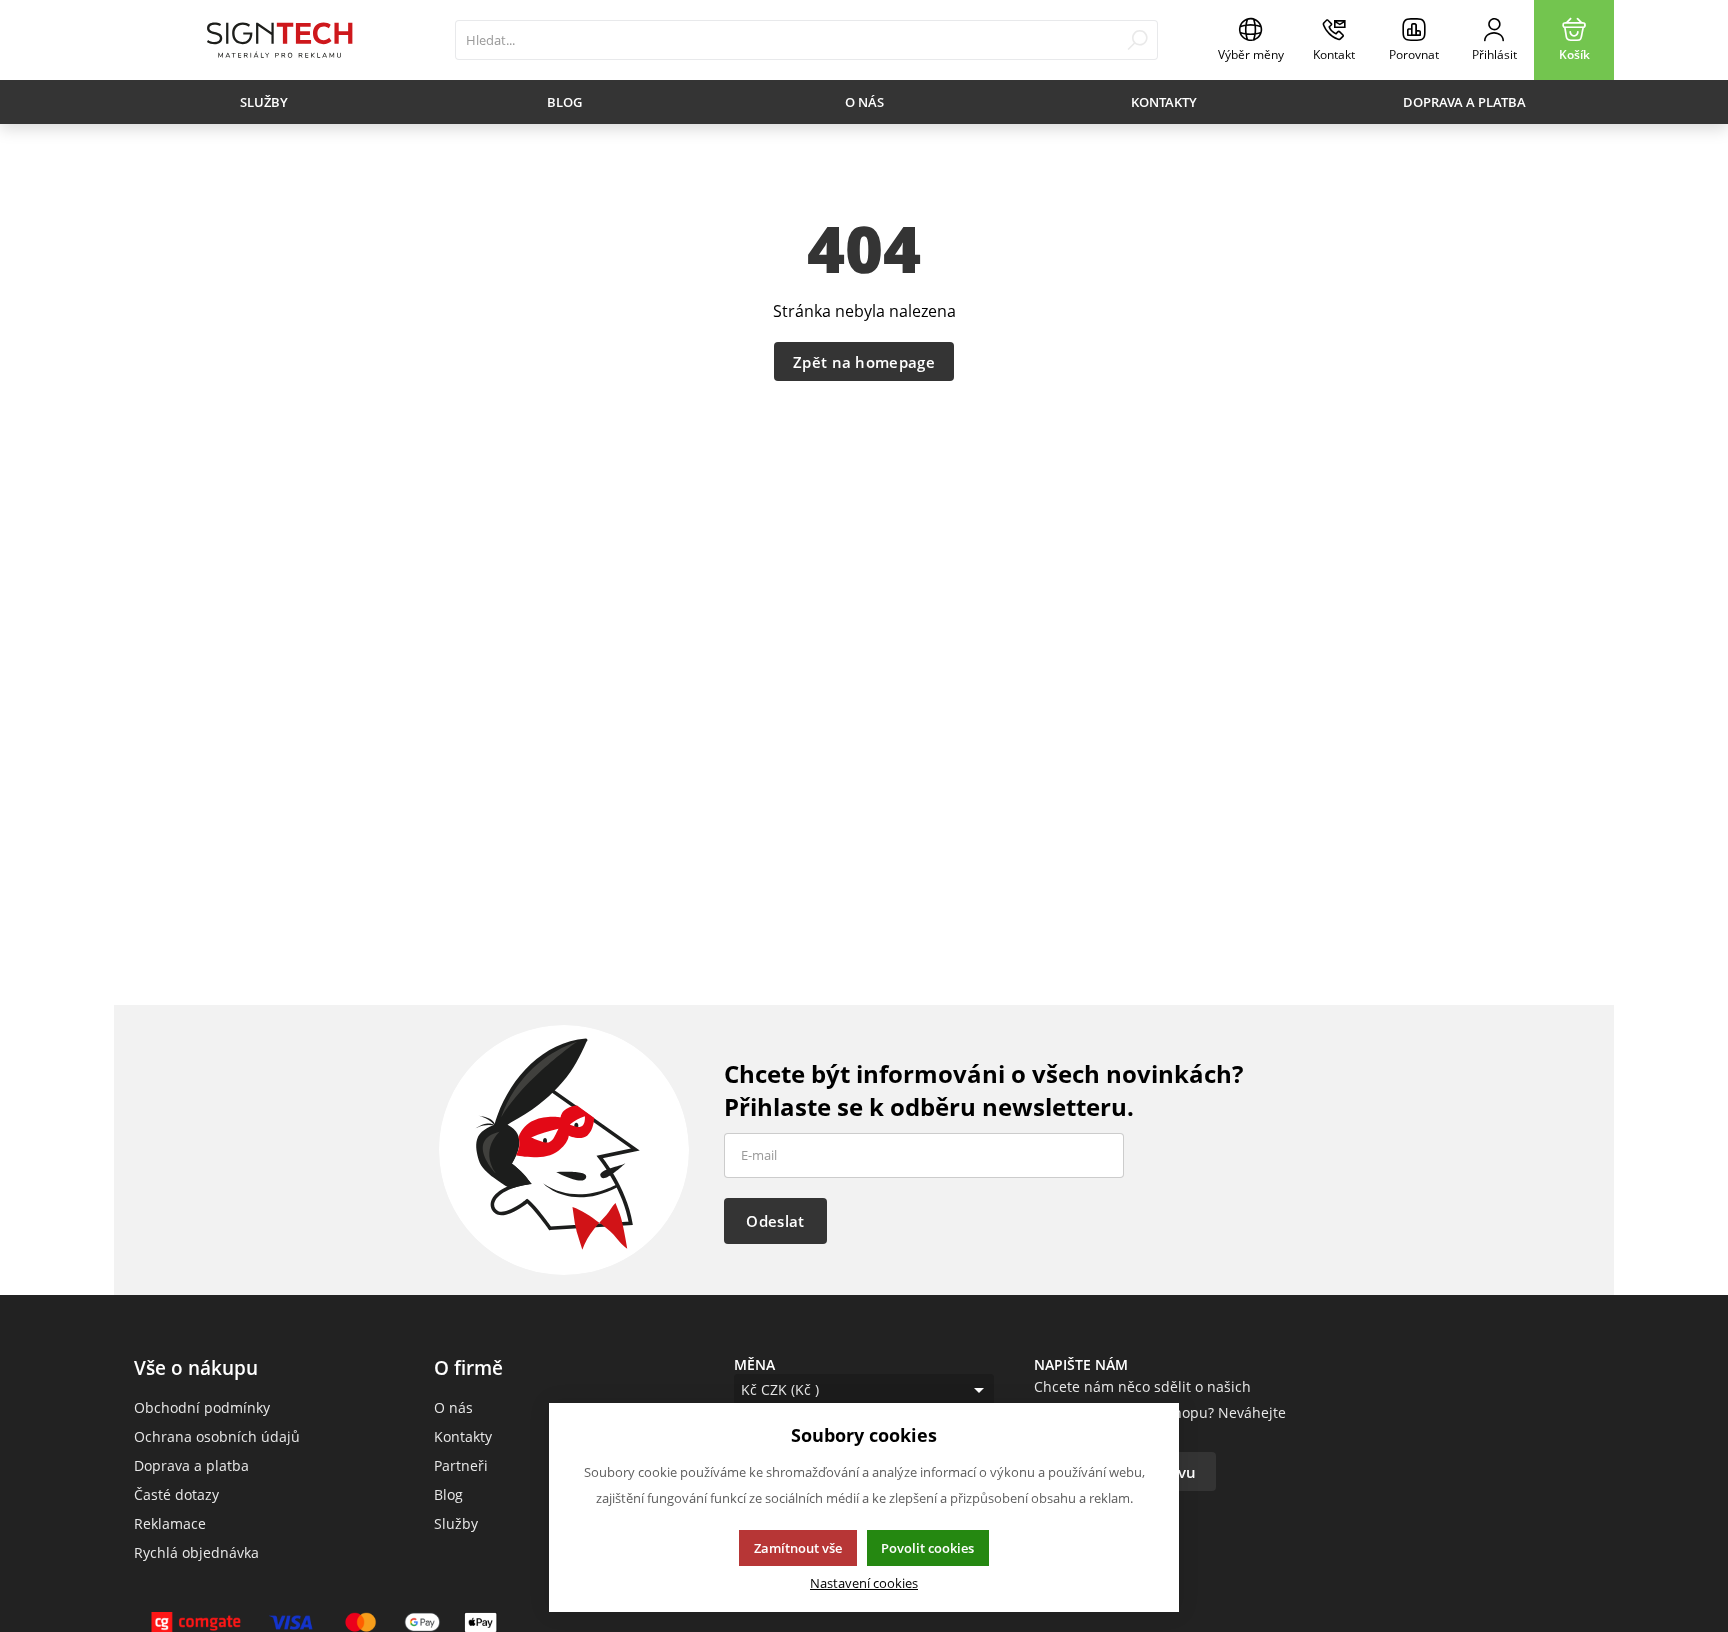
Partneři (461, 1465)
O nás (864, 102)
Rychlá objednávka (196, 1552)
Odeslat (775, 1221)
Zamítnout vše (798, 1548)
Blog (564, 102)
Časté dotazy (176, 1494)
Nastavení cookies (864, 1583)
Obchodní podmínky (202, 1407)
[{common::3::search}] (1137, 40)
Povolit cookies (927, 1548)
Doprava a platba (1464, 102)
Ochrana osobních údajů (217, 1436)
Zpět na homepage (864, 362)
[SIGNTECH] (279, 40)
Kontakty (1164, 102)
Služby (264, 102)
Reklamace (170, 1523)
